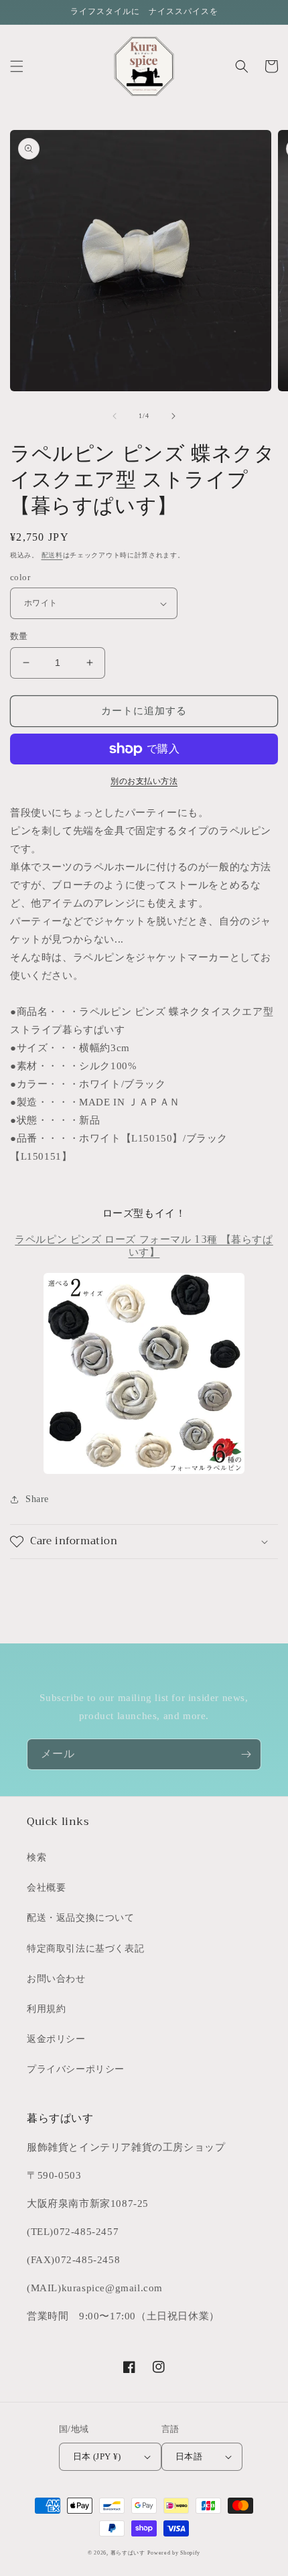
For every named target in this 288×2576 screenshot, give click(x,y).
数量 (19, 636)
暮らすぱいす (128, 2553)
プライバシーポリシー (76, 2069)
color (20, 577)
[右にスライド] (173, 416)
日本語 (189, 2456)
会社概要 (46, 1888)
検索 (37, 1857)
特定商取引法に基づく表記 (85, 1949)
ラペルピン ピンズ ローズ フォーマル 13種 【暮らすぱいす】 (144, 1246)
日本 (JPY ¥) (97, 2456)
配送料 (52, 555)
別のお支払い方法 (144, 781)
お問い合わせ (56, 1979)
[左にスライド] (115, 416)
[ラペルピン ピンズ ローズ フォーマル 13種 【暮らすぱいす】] (144, 1373)
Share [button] (37, 1499)
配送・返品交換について (81, 1918)
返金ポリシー (56, 2039)
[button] (17, 66)
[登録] (246, 1754)
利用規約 (46, 2009)
